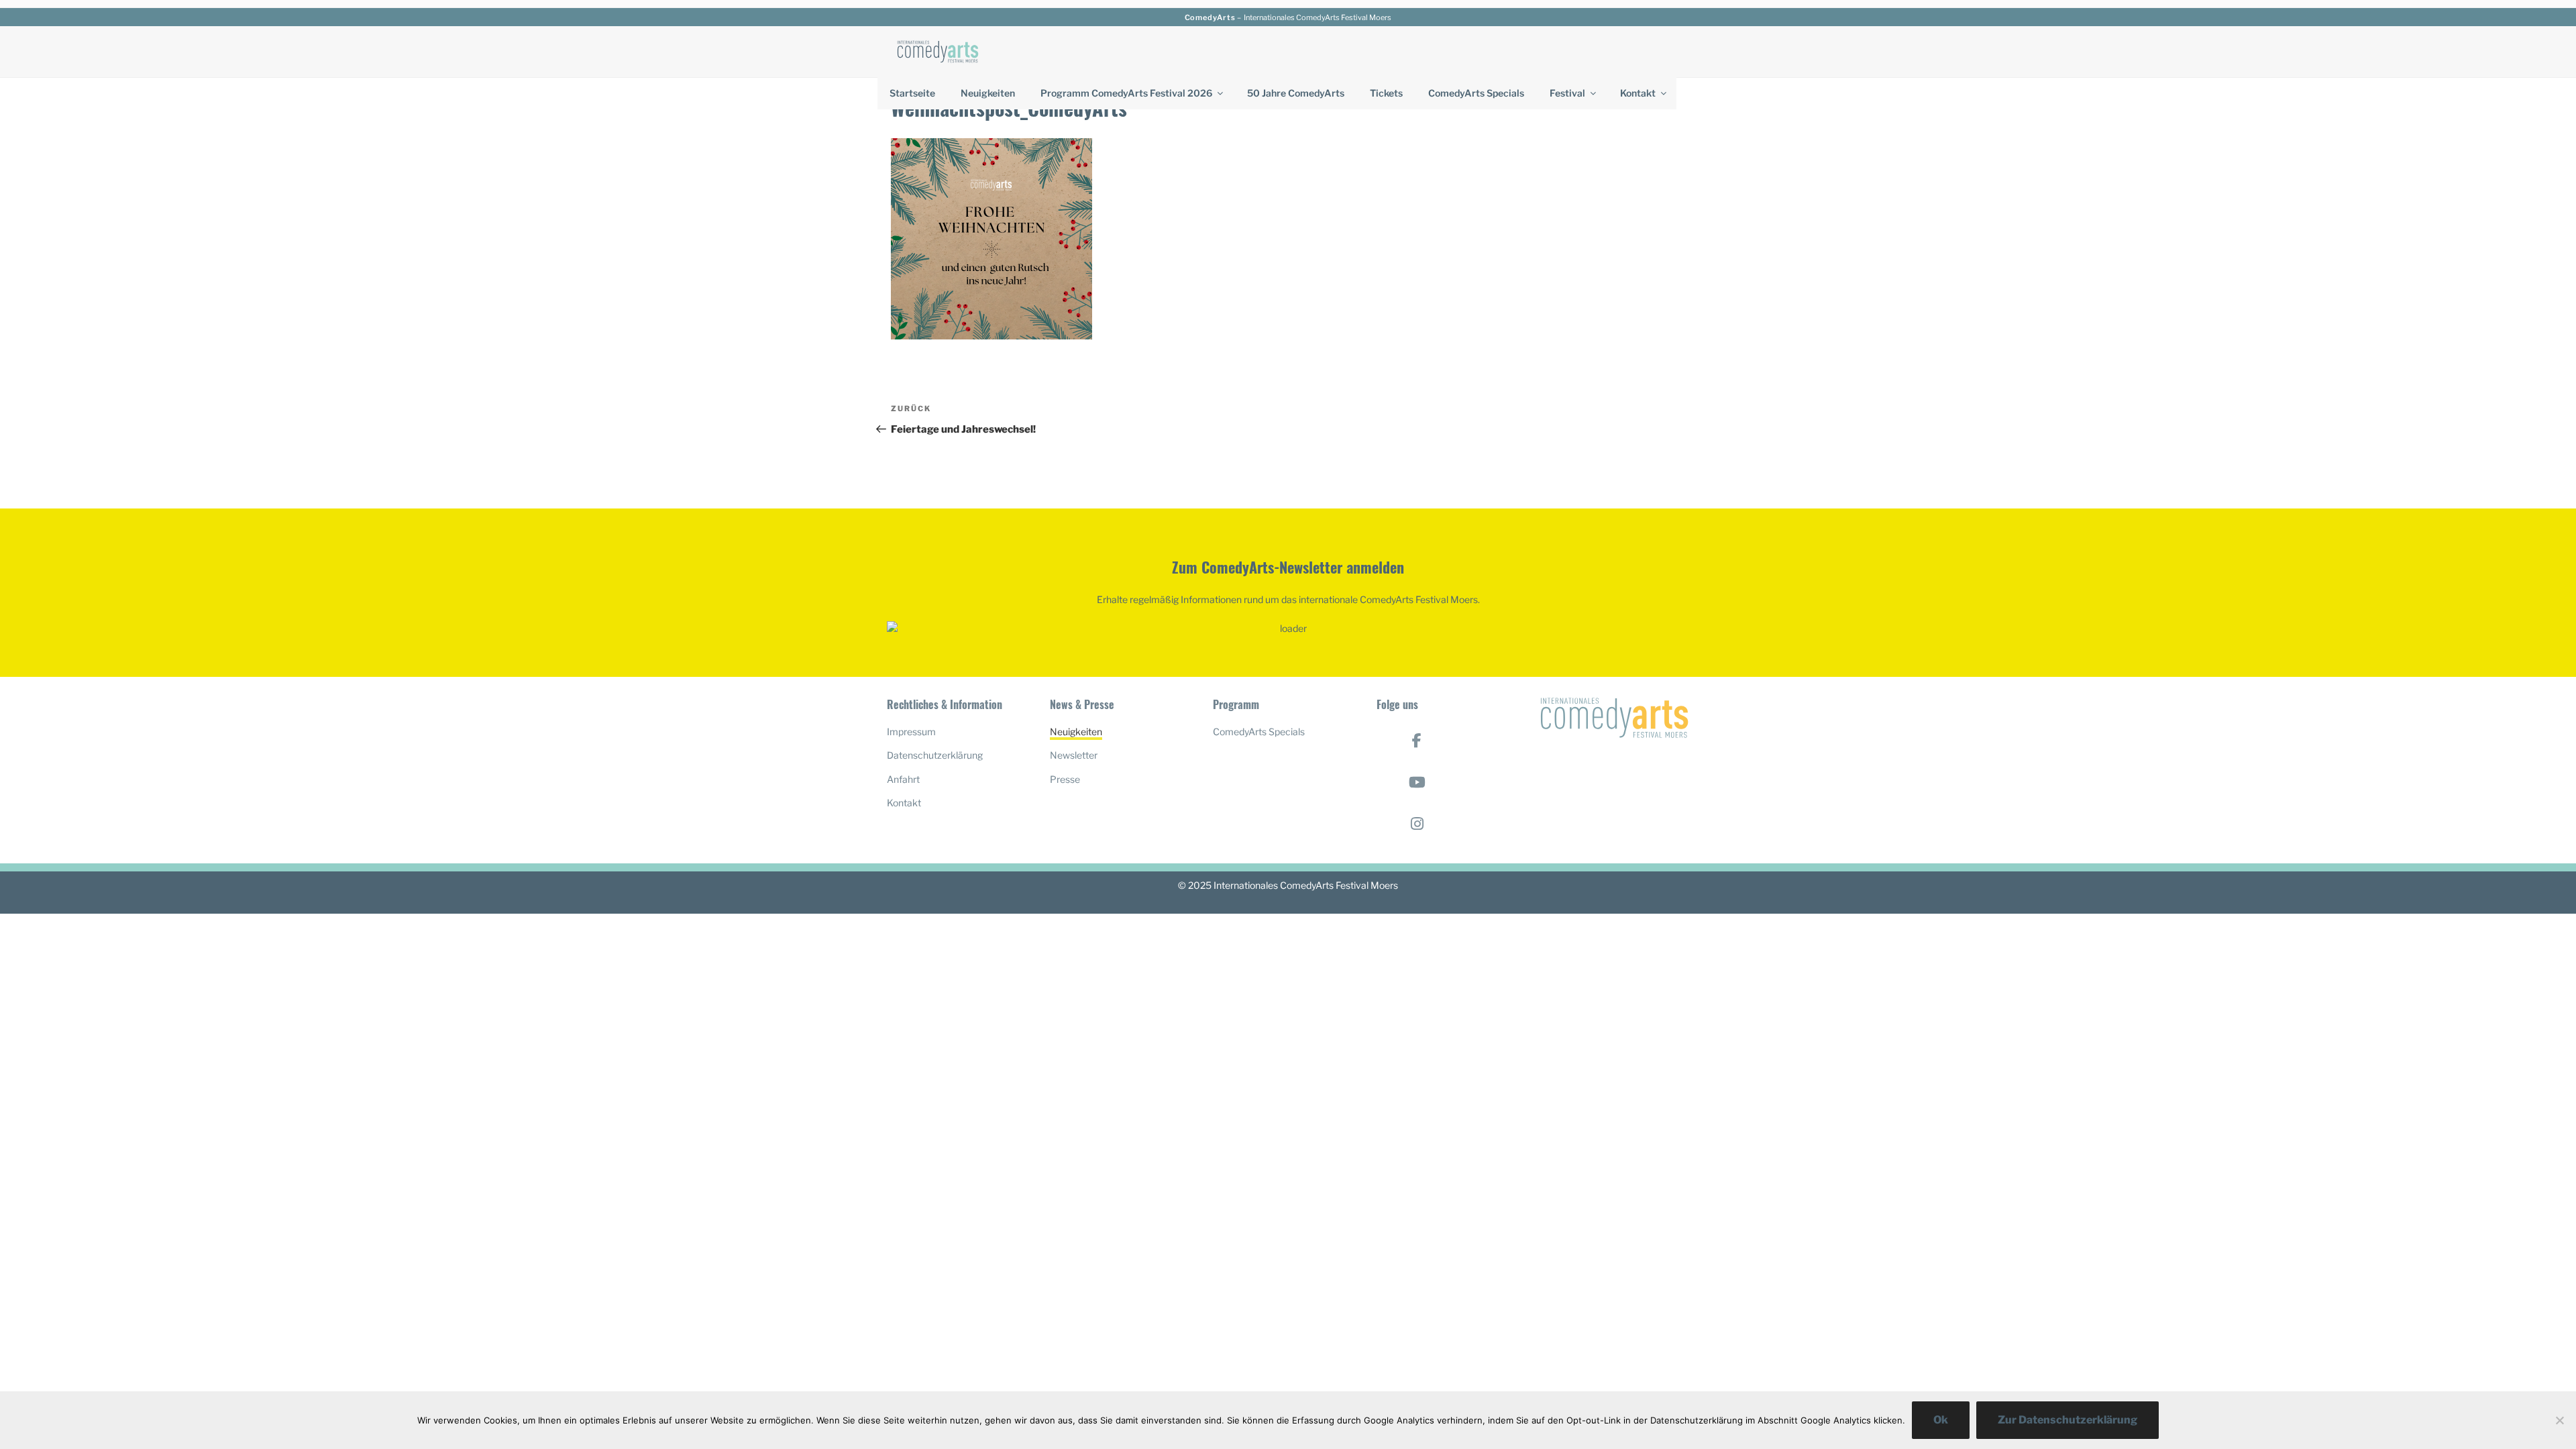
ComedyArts (1210, 17)
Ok (1941, 1420)
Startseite (912, 93)
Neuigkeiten (988, 93)
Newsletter (1074, 755)
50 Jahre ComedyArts (1296, 93)
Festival (1567, 93)
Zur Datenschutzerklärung (2068, 1420)
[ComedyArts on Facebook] (1417, 741)
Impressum (911, 732)
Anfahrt (903, 779)
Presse (1065, 779)
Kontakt (1638, 93)
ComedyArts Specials (1476, 93)
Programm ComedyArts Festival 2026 (1126, 93)
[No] (2559, 1420)
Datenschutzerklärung (935, 755)
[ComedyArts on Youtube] (1417, 782)
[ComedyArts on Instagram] (1417, 824)
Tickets (1386, 93)
